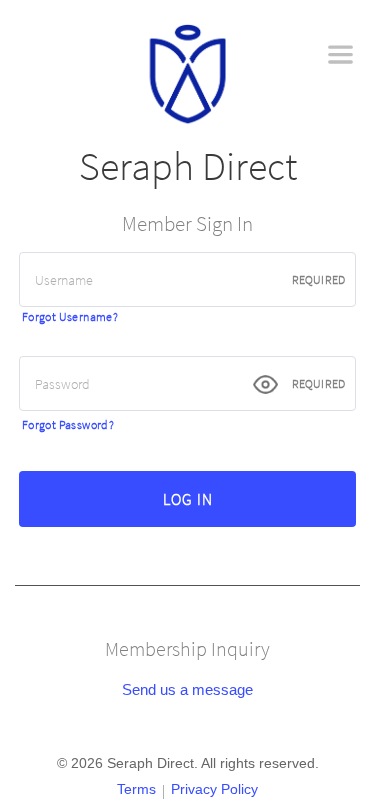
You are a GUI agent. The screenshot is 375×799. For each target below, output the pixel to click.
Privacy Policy (214, 789)
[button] (340, 54)
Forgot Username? (70, 316)
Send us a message (187, 689)
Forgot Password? (68, 424)
